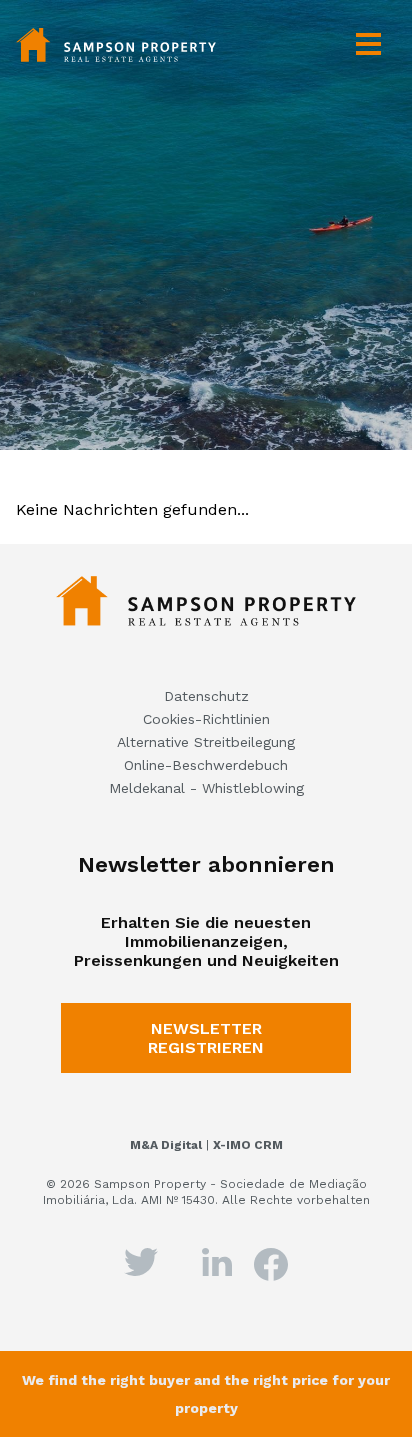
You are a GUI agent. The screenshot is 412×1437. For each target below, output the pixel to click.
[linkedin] (217, 1259)
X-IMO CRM (248, 1145)
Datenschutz (206, 696)
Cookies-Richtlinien (206, 719)
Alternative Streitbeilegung (206, 742)
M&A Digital (166, 1145)
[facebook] (271, 1262)
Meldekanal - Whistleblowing (206, 788)
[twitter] (141, 1259)
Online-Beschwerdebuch (206, 765)
